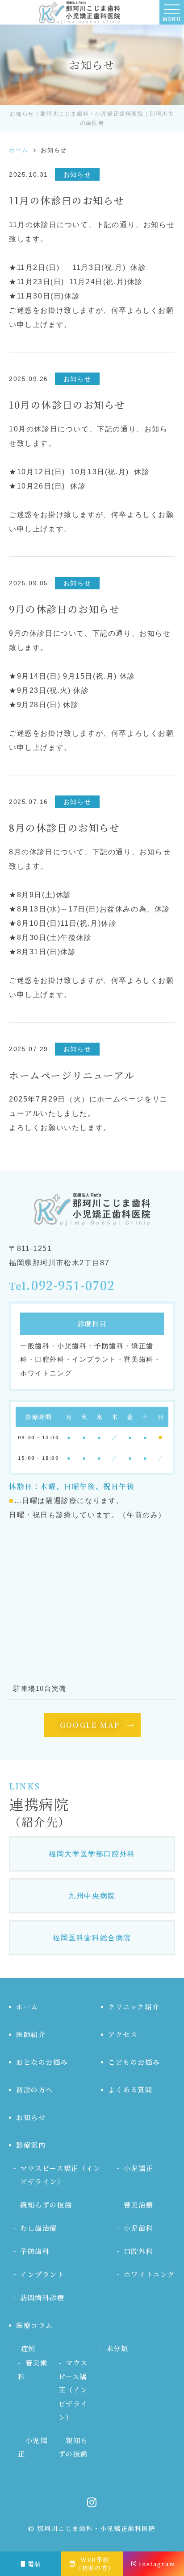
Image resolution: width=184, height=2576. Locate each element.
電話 (34, 2564)
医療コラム (35, 2325)
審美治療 (138, 2205)
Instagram (157, 2564)
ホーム (27, 2007)
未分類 (117, 2348)
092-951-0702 (73, 1286)
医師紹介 (31, 2034)
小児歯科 (138, 2228)
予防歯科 (35, 2251)
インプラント (42, 2274)
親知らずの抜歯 (46, 2205)
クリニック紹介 (134, 2007)
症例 (28, 2348)
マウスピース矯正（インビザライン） (61, 2175)
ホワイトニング (149, 2274)
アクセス (123, 2034)
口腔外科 (138, 2251)
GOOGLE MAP (90, 1725)
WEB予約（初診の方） (95, 2564)
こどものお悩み (134, 2062)
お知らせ (31, 2117)
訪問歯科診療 (42, 2297)
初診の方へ (35, 2089)
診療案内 (31, 2145)
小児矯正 (138, 2168)
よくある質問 (130, 2089)
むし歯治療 (39, 2228)
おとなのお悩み (42, 2062)
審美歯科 (33, 2369)
